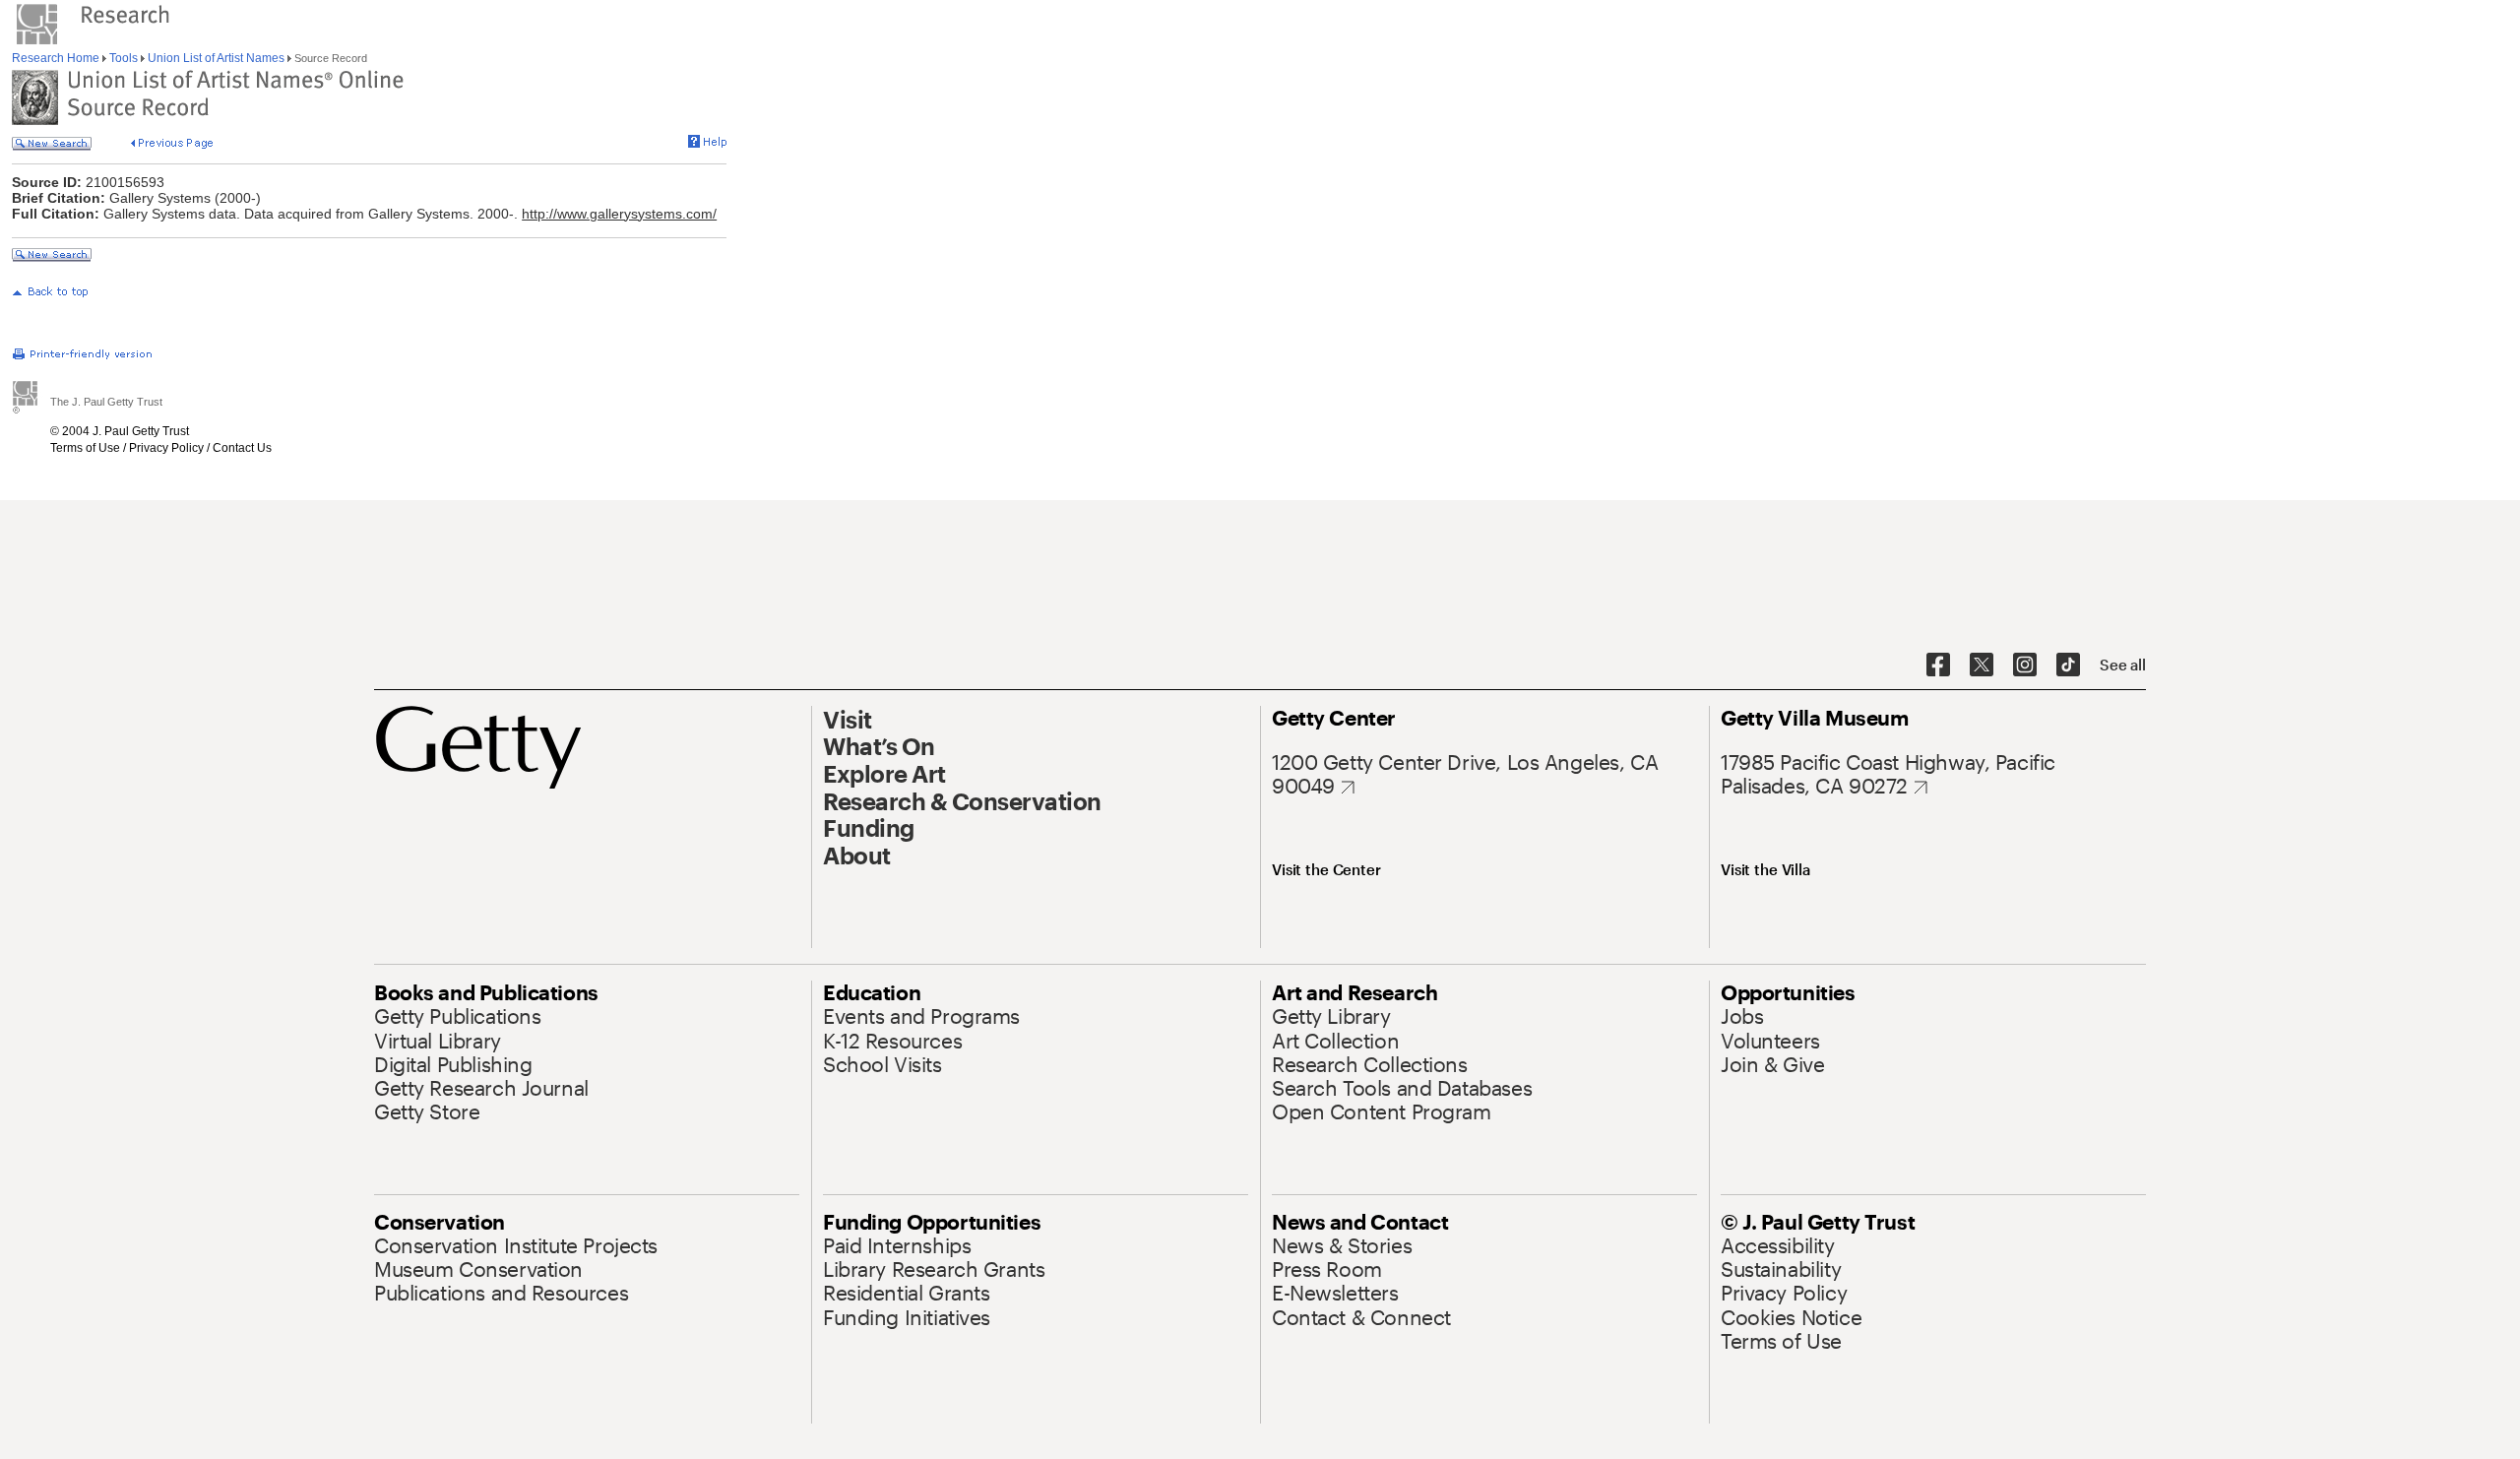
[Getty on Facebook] (1938, 666)
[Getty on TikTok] (2068, 666)
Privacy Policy (166, 448)
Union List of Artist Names (216, 58)
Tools (124, 58)
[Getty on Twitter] (1982, 666)
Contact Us (242, 448)
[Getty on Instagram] (2025, 666)
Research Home (57, 58)
